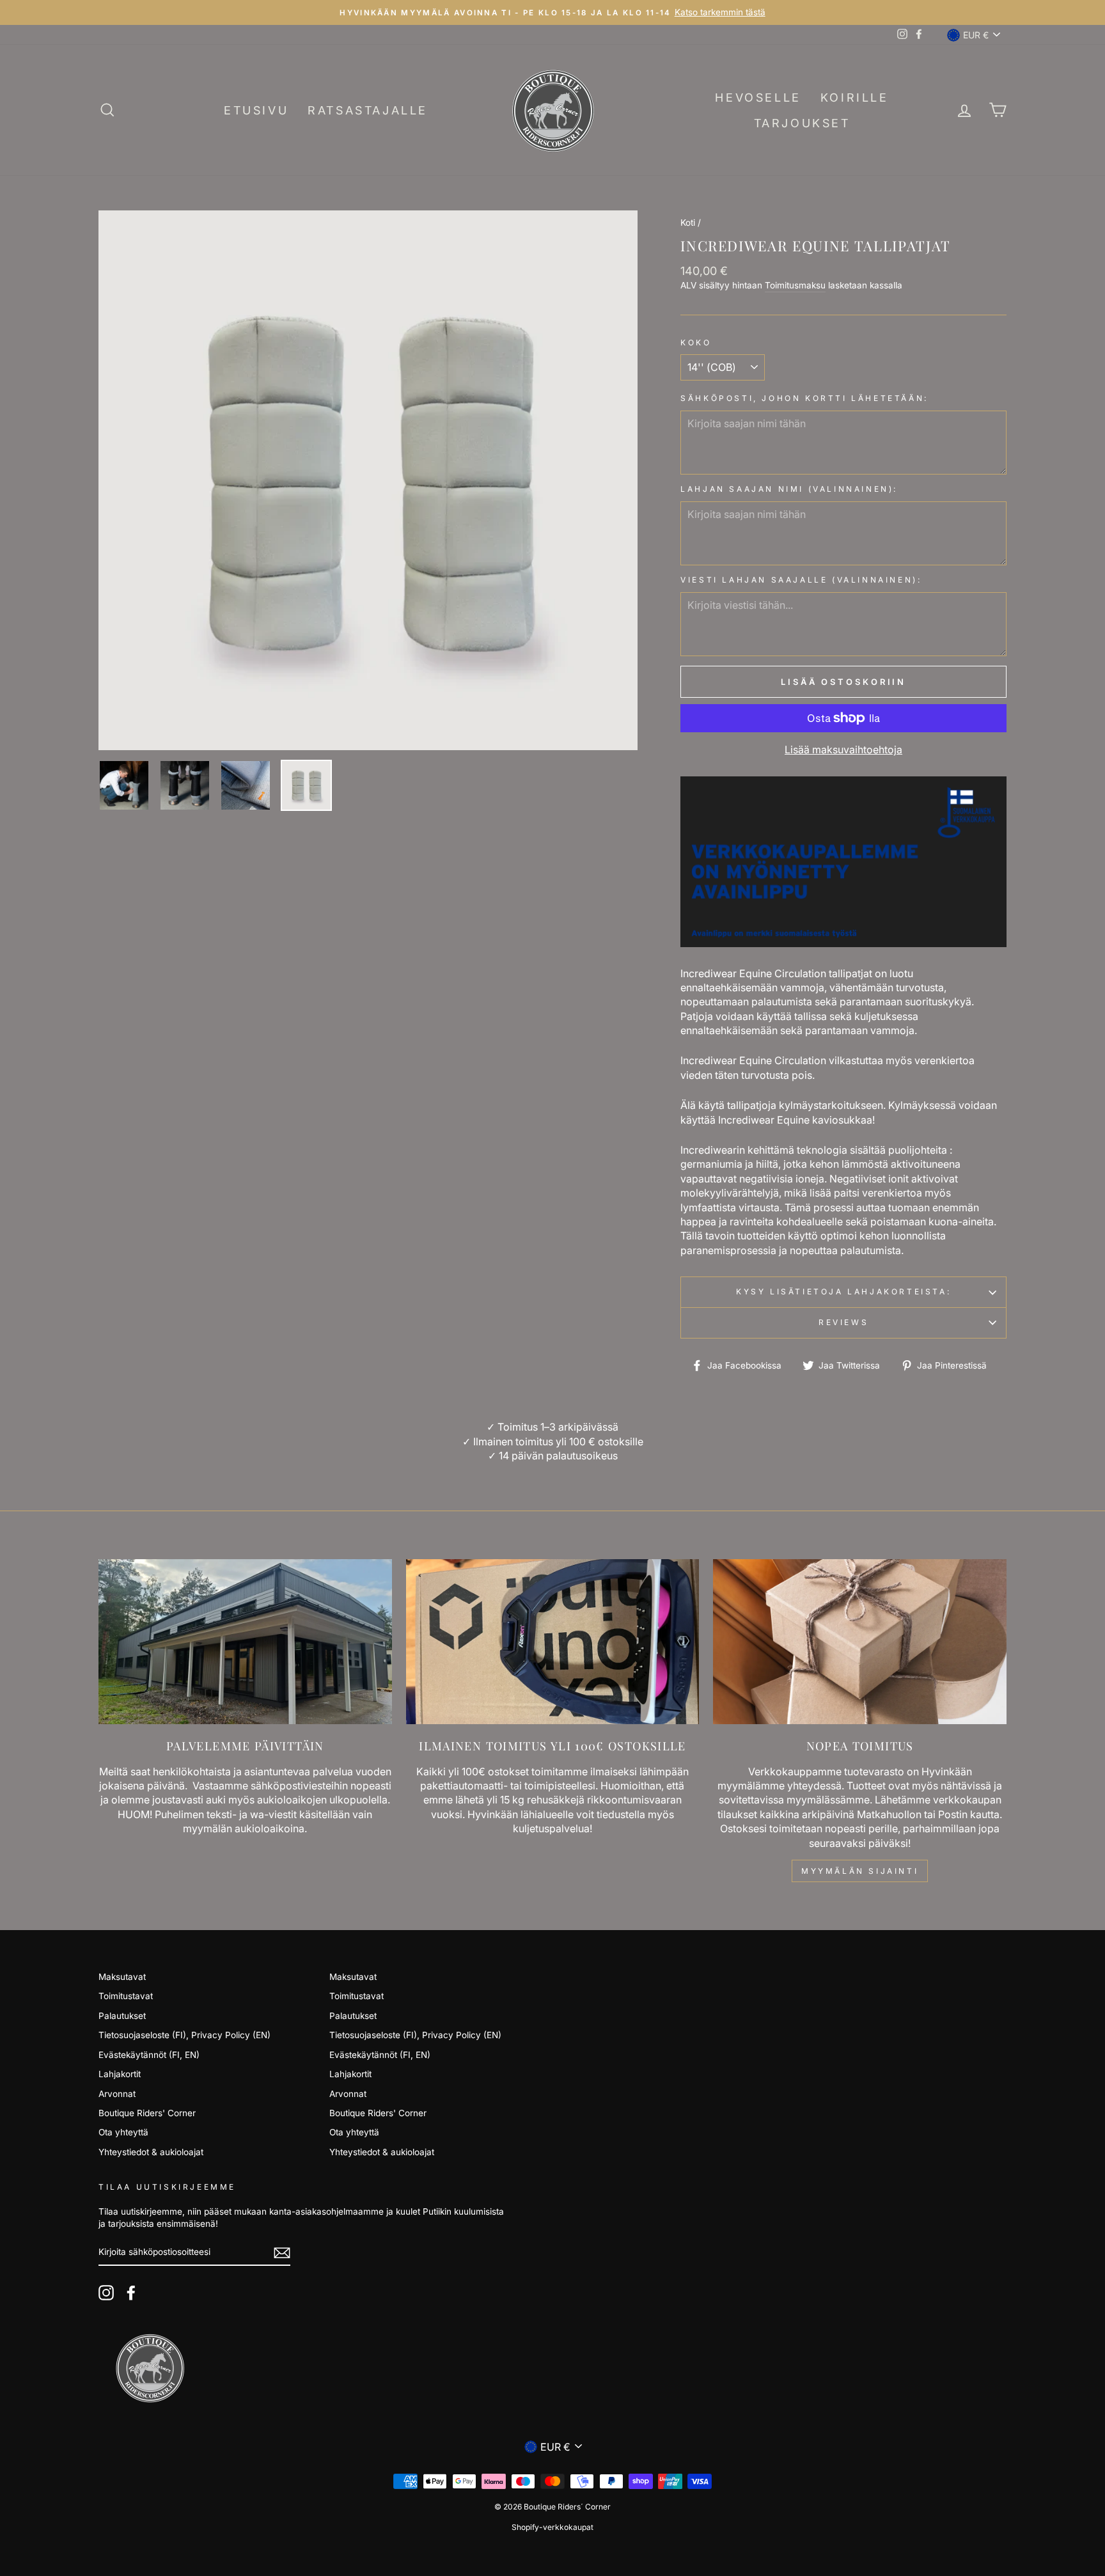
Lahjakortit (120, 2074)
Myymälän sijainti (860, 1871)
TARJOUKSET (802, 123)
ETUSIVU (256, 110)
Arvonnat (117, 2094)
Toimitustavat (126, 1996)
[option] (368, 480)
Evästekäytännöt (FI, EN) (149, 2055)
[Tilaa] (282, 2253)
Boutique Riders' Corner (147, 2113)
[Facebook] (131, 2293)
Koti (688, 223)
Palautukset (122, 2016)
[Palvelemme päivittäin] (245, 1642)
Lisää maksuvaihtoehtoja (843, 750)
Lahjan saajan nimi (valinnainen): (789, 489)
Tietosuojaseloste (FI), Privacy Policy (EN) (184, 2035)
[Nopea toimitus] (860, 1642)
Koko (696, 342)
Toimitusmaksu (795, 285)
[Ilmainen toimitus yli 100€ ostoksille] (553, 1642)
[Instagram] (106, 2293)
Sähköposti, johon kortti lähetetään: (804, 398)
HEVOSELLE (758, 98)
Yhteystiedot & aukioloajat (151, 2152)
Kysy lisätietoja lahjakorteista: (843, 1292)
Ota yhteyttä (123, 2132)
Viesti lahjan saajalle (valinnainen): (801, 580)
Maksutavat (122, 1977)
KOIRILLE (855, 98)
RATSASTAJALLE (368, 110)
